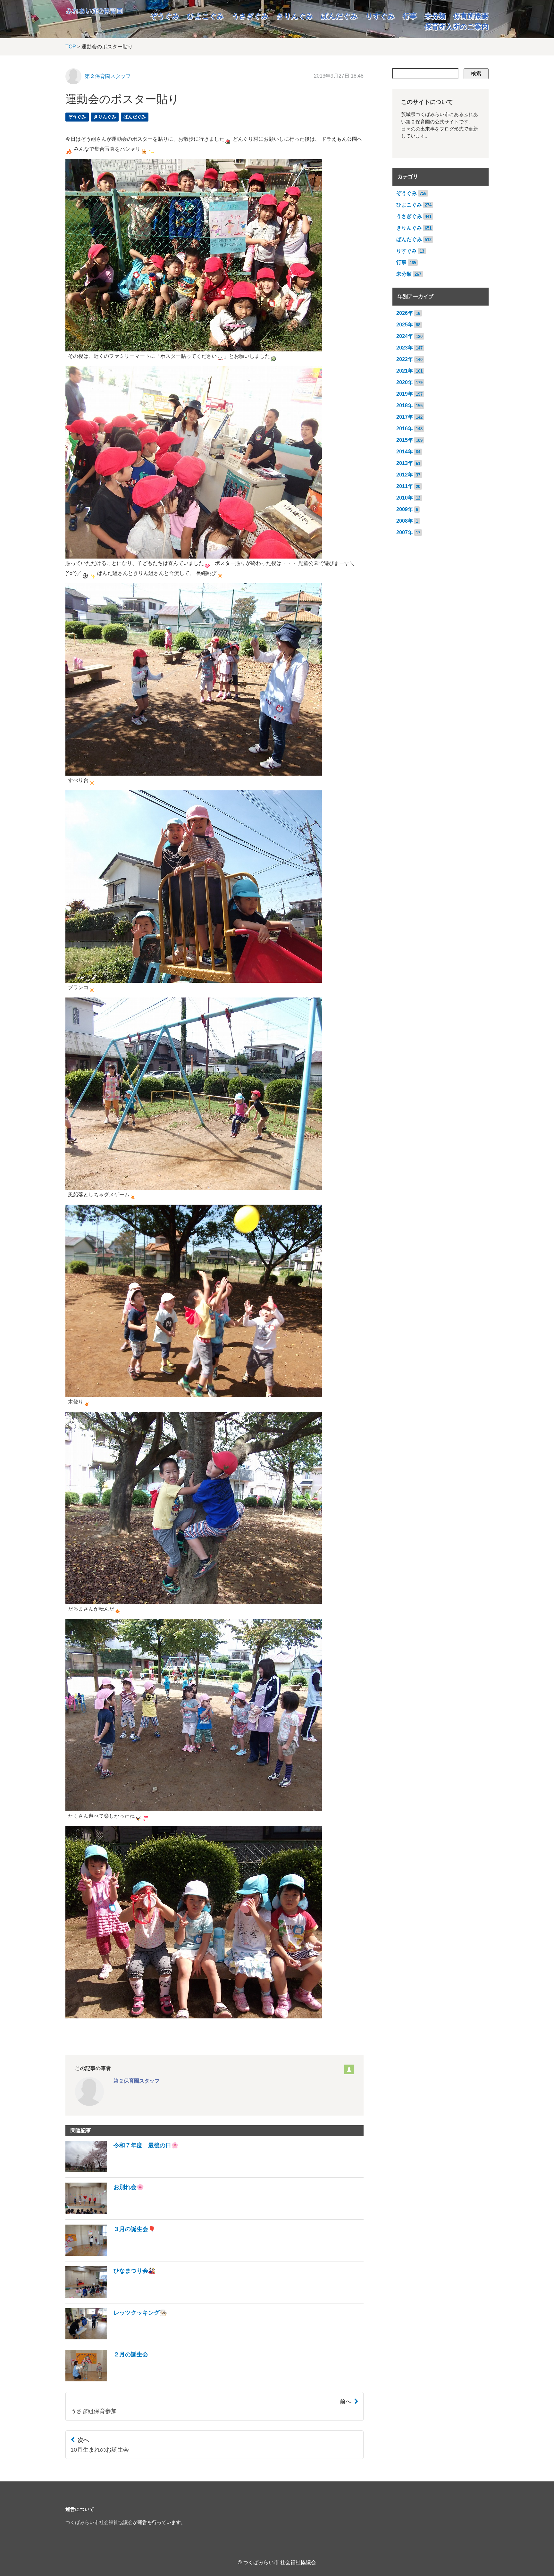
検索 (476, 74)
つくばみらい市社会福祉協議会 (99, 2522)
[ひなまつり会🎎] (110, 2296)
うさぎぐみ (250, 16)
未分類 (435, 16)
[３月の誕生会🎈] (110, 2254)
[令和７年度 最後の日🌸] (122, 2170)
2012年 (405, 475)
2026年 (405, 313)
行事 (410, 16)
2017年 (405, 417)
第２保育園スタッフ (108, 76)
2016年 (405, 429)
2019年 (405, 394)
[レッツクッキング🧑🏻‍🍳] (116, 2338)
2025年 (405, 325)
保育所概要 (471, 16)
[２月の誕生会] (107, 2380)
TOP (71, 47)
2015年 (405, 440)
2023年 (405, 348)
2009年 (405, 509)
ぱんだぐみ (339, 16)
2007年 (405, 532)
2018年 (405, 405)
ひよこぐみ (206, 16)
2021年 (405, 371)
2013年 (405, 463)
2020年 (405, 382)
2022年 (405, 359)
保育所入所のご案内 (457, 26)
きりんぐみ (295, 16)
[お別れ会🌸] (105, 2212)
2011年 (405, 486)
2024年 (405, 336)
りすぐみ (380, 16)
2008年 (405, 521)
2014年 (405, 452)
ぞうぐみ (165, 16)
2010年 (405, 498)
